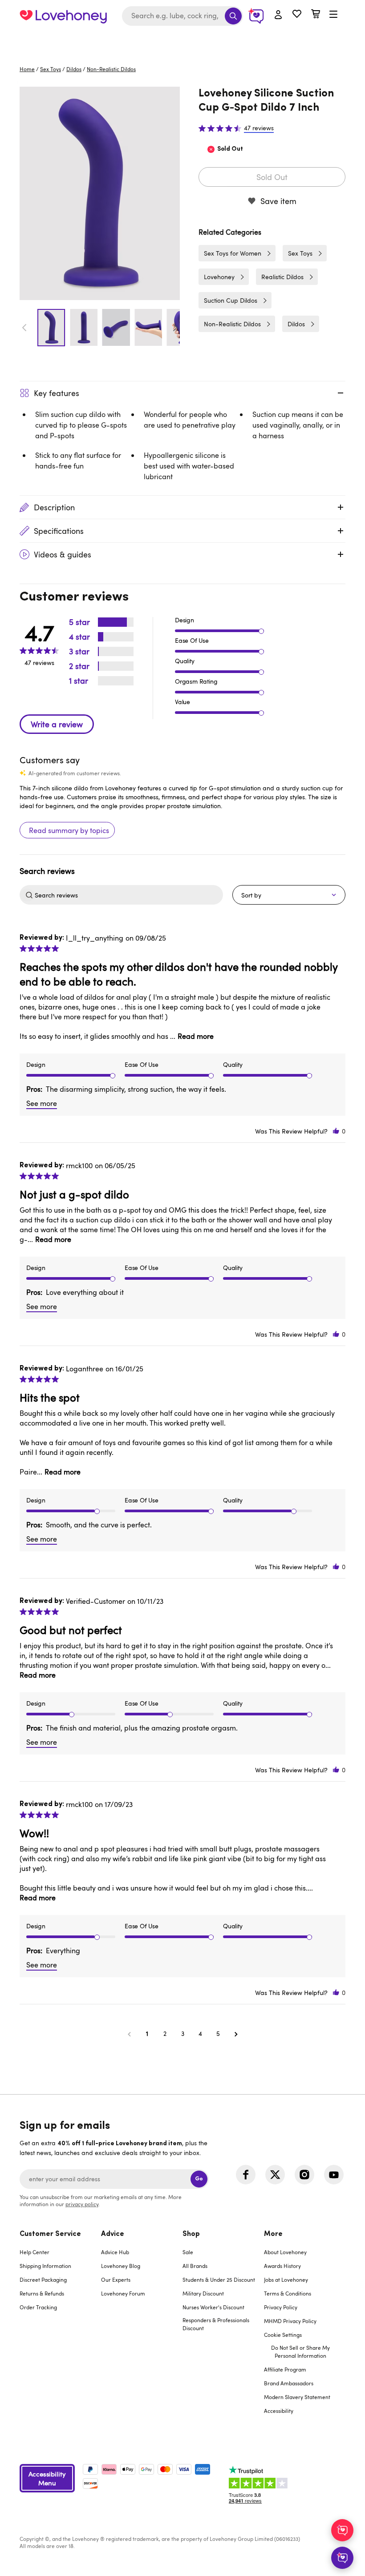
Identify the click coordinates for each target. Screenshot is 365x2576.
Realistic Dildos (282, 277)
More (273, 2234)
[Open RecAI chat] (342, 2530)
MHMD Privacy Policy (290, 2321)
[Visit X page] (275, 2175)
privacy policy (82, 2204)
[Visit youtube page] (334, 2175)
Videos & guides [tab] (63, 554)
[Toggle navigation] (333, 15)
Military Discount (203, 2293)
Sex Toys (51, 69)
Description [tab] (54, 507)
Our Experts (116, 2280)
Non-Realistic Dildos (111, 69)
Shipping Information (45, 2266)
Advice (113, 2234)
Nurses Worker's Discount (213, 2307)
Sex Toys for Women (233, 253)
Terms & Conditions (288, 2293)
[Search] (233, 16)
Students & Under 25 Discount (219, 2280)
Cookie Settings (283, 2335)
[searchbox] (128, 895)
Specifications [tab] (59, 531)
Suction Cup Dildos (231, 300)
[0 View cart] (316, 15)
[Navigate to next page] (236, 2034)
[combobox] (182, 16)
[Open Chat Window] (342, 2558)
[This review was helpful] (336, 1131)
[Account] (278, 15)
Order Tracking (38, 2307)
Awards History (282, 2266)
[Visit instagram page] (304, 2175)
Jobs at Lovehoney (286, 2280)
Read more (196, 1036)
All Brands (195, 2266)
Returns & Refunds (42, 2293)
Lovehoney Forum (123, 2293)
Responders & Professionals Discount (216, 2324)
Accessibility (279, 2411)
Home (27, 69)
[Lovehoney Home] (63, 16)
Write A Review (57, 724)
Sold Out (272, 177)
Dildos (74, 69)
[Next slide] (175, 328)
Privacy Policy (281, 2307)
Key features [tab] (57, 393)
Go (199, 2179)
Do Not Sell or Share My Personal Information (300, 2352)
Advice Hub (115, 2252)
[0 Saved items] (297, 15)
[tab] (60, 2328)
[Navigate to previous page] (129, 2034)
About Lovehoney (285, 2252)
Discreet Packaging (43, 2280)
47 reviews (259, 128)
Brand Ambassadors (289, 2383)
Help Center (34, 2252)
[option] (100, 193)
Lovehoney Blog (121, 2266)
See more (42, 1103)
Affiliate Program (285, 2369)
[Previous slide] (24, 328)
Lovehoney (183, 41)
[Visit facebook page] (246, 2175)
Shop (191, 2234)
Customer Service (50, 2234)
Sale (188, 2252)
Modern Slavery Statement (297, 2397)
